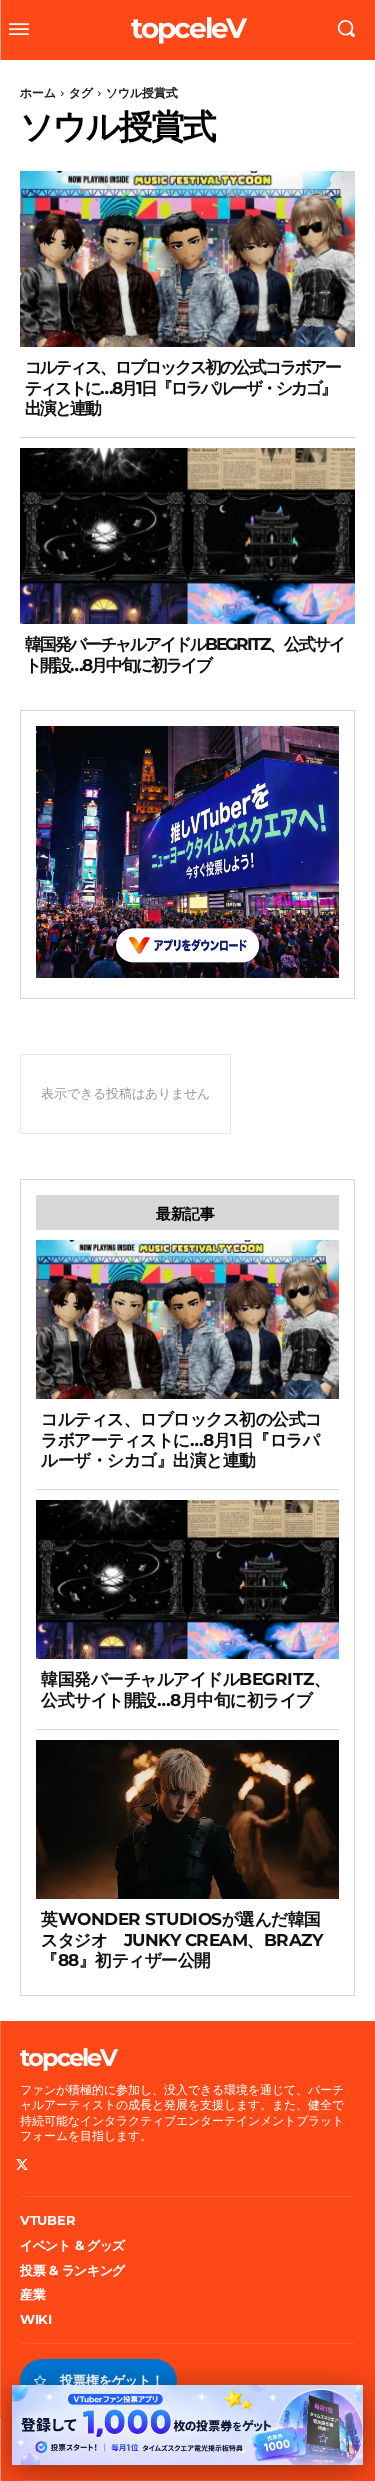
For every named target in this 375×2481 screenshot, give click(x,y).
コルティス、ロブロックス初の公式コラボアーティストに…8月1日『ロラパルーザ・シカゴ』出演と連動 (182, 387)
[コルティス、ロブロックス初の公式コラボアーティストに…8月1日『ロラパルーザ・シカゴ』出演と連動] (187, 259)
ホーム (38, 92)
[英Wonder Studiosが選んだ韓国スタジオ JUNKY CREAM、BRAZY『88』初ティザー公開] (187, 1819)
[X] (22, 2165)
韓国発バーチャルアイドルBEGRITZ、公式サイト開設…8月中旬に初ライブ (184, 654)
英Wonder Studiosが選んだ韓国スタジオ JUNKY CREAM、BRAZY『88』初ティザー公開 (181, 1939)
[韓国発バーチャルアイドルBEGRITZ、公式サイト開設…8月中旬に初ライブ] (187, 536)
